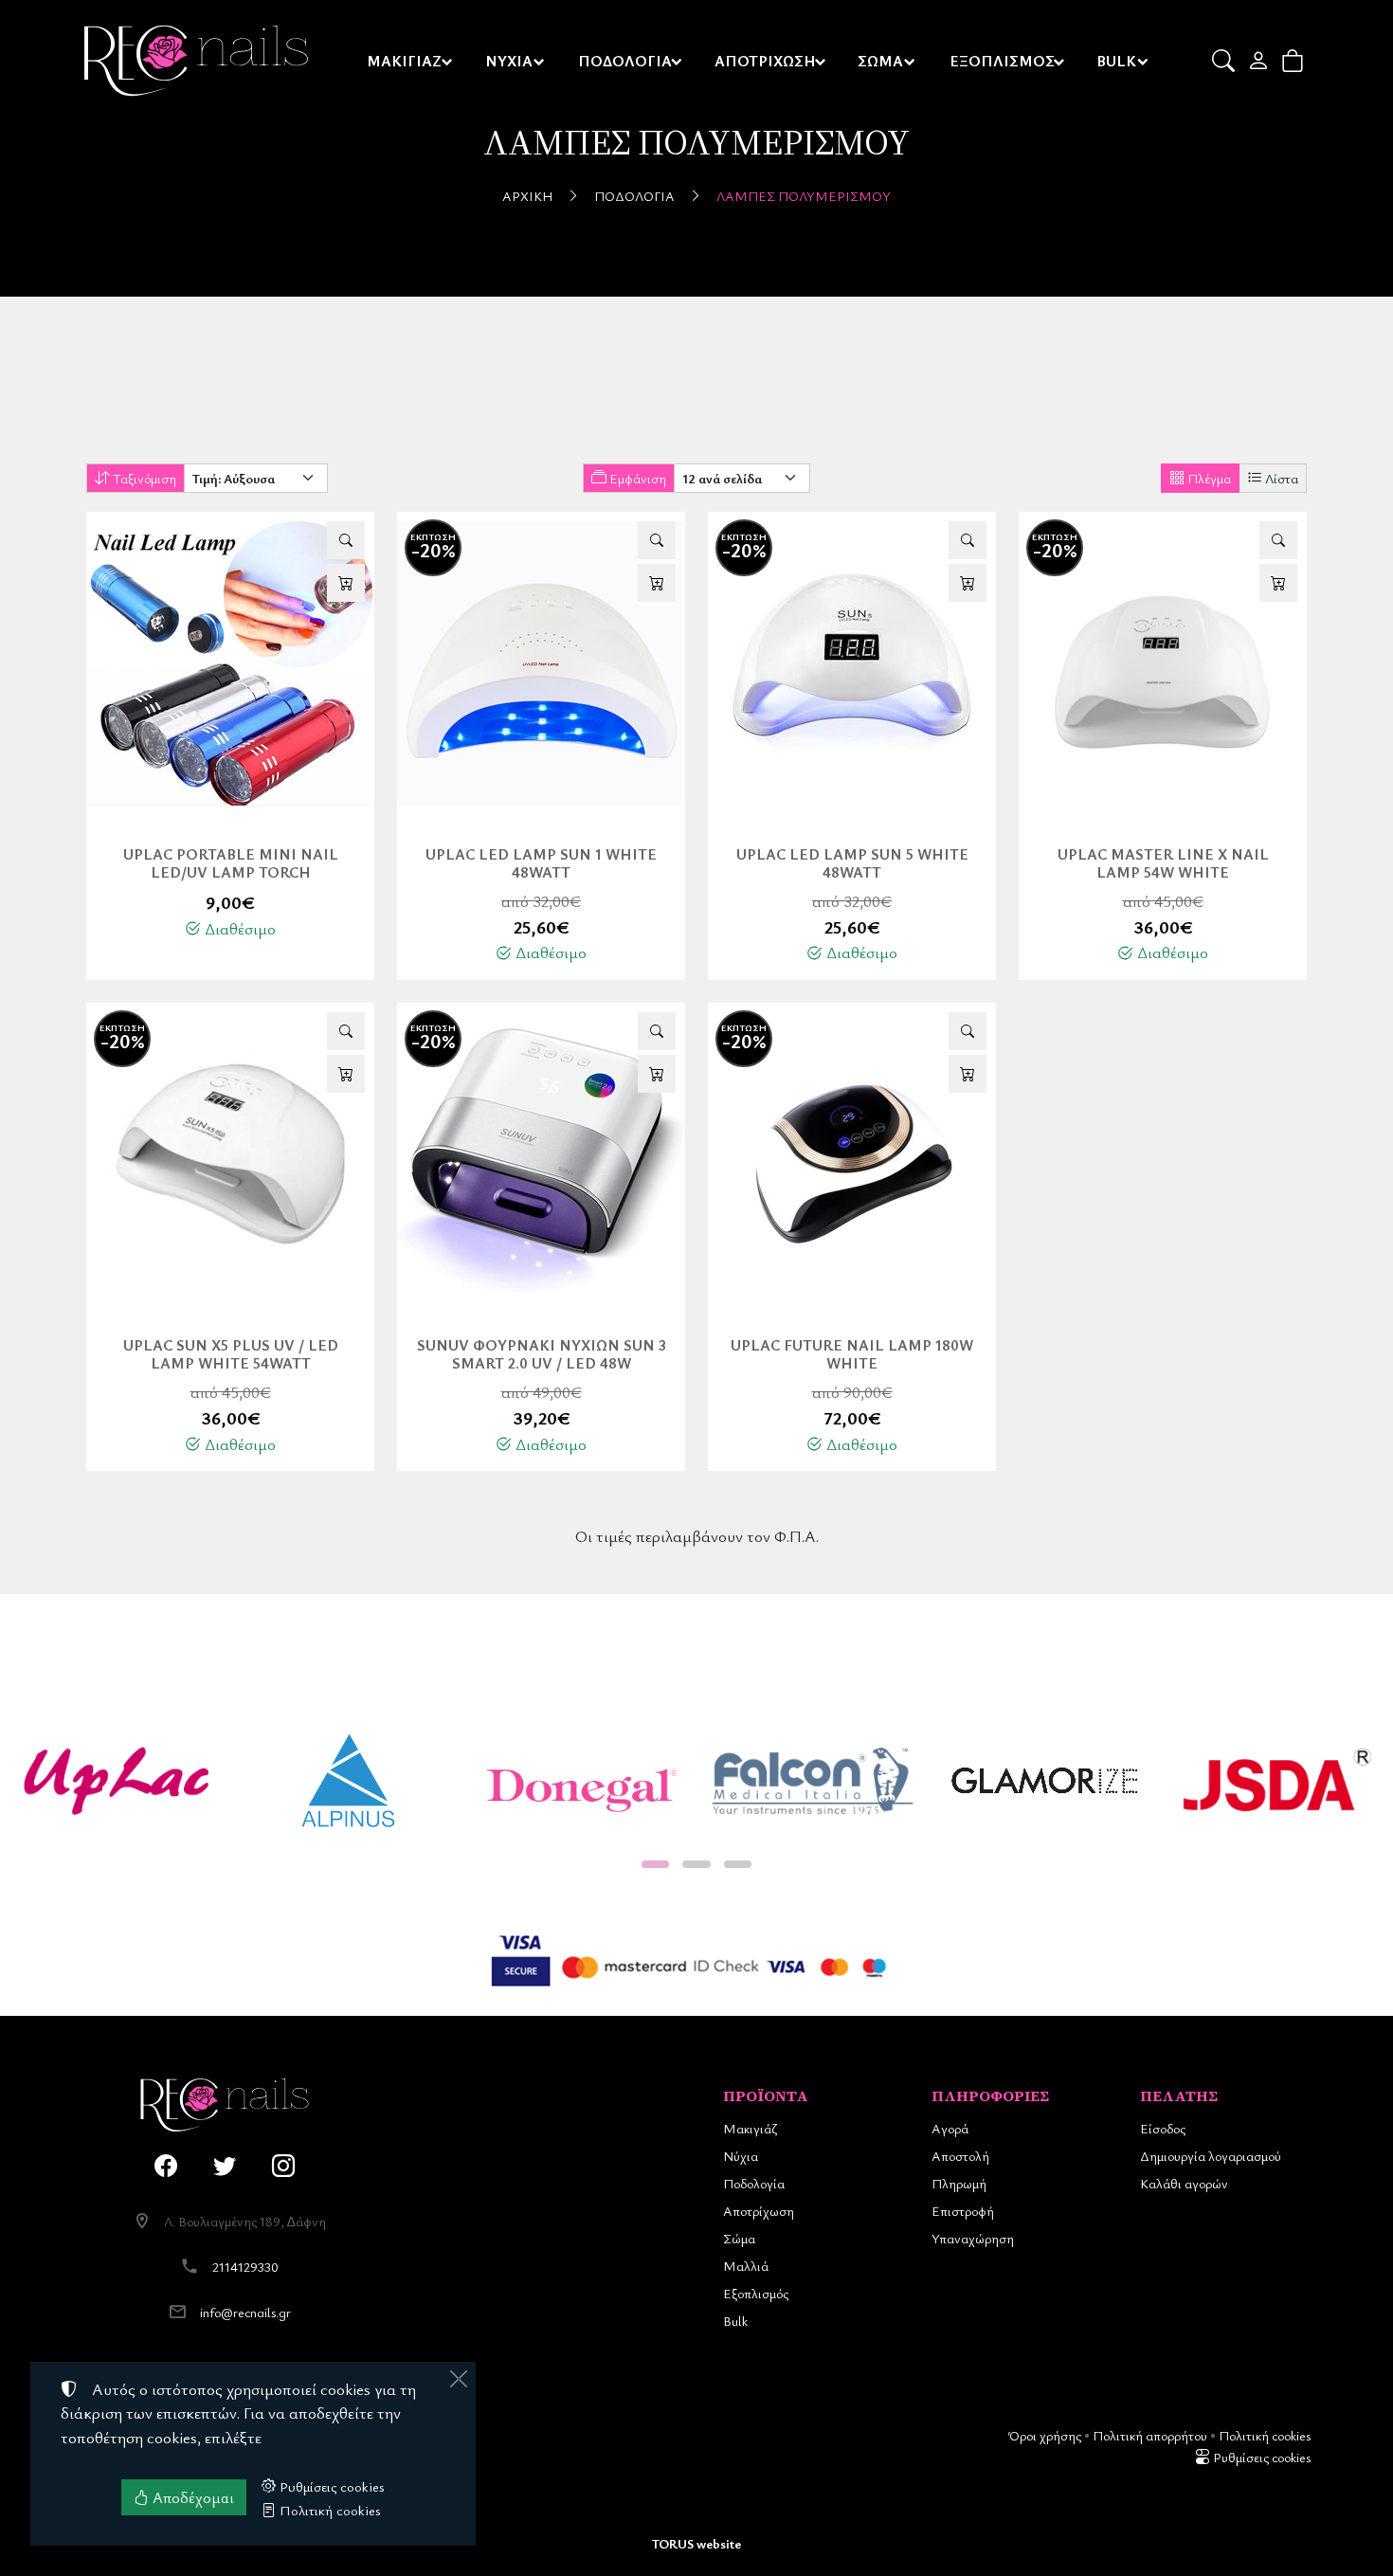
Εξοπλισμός (756, 2293)
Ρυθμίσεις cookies (1260, 2457)
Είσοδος (1163, 2128)
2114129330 (245, 2267)
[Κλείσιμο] (459, 2379)
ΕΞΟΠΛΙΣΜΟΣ (1002, 61)
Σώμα (739, 2238)
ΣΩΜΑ (880, 61)
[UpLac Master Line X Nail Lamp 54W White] (1163, 663)
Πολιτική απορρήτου (1150, 2435)
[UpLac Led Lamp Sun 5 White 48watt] (852, 663)
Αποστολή (960, 2156)
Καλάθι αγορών (1184, 2183)
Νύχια (741, 2156)
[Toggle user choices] (1260, 61)
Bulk (735, 2321)
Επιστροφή (963, 2211)
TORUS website (696, 2543)
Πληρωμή (959, 2183)
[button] (1225, 61)
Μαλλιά (746, 2266)
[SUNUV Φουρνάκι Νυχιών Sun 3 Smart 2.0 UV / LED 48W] (541, 1154)
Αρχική (527, 196)
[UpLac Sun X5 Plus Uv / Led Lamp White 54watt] (230, 1154)
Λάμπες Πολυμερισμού (804, 196)
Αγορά (950, 2128)
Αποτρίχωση (759, 2211)
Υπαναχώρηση (973, 2238)
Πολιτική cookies (1265, 2435)
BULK (1116, 61)
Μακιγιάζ (750, 2128)
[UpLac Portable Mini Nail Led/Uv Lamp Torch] (230, 663)
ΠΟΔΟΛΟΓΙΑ (625, 61)
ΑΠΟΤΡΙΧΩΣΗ (765, 61)
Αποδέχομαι (191, 2497)
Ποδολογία (634, 196)
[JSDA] (1277, 1781)
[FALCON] (813, 1781)
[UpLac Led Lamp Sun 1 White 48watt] (541, 663)
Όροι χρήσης (1045, 2435)
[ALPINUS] (348, 1781)
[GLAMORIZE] (1045, 1781)
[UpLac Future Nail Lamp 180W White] (852, 1154)
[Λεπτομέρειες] (346, 540)
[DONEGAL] (580, 1781)
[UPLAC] (116, 1781)
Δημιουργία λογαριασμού (1211, 2156)
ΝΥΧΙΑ (509, 61)
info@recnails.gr (245, 2312)
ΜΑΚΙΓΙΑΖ (404, 61)
